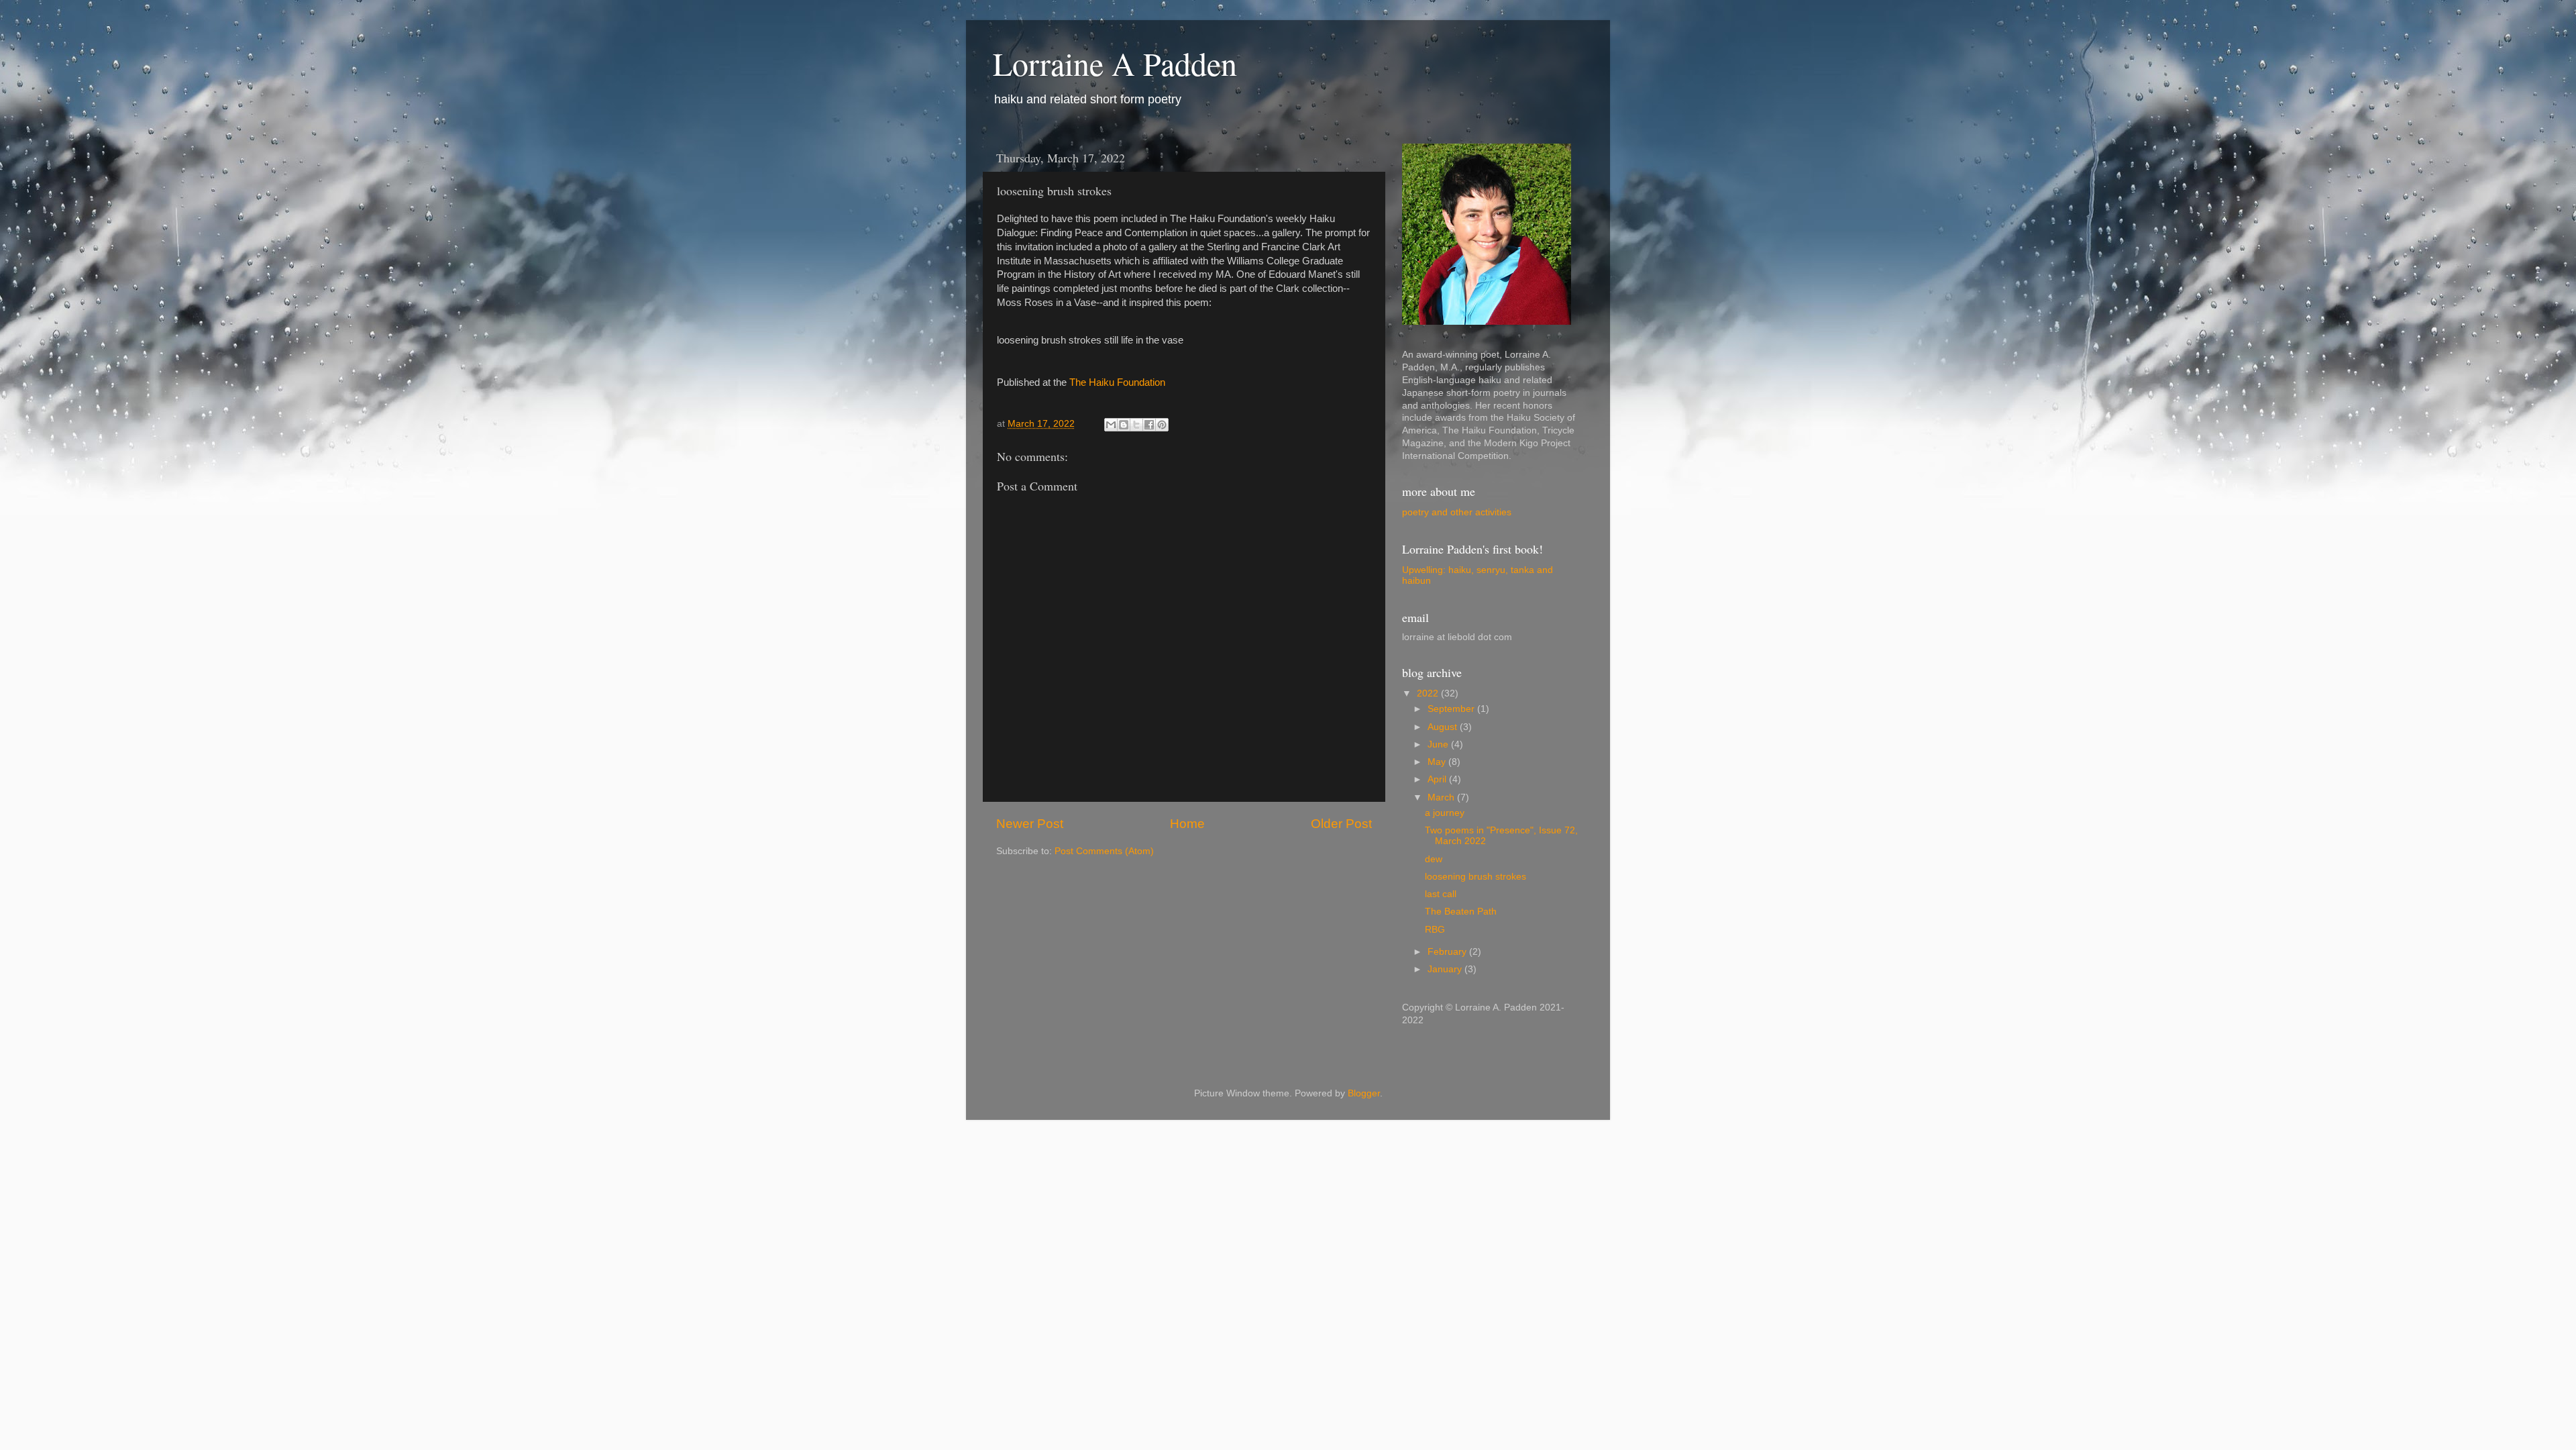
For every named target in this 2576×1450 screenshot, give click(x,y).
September (1452, 709)
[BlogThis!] (1124, 425)
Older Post (1341, 824)
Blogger (1364, 1093)
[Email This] (1111, 425)
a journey (1445, 813)
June (1439, 744)
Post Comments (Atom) (1104, 851)
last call (1441, 894)
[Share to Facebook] (1149, 425)
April (1438, 779)
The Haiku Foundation (1117, 382)
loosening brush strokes (1475, 877)
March (1442, 797)
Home (1187, 824)
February (1448, 952)
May (1438, 762)
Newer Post (1030, 824)
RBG (1435, 930)
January (1446, 969)
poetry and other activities (1457, 512)
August (1444, 727)
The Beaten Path (1461, 912)
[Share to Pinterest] (1162, 425)
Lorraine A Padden (1115, 63)
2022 (1429, 693)
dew (1434, 859)
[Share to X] (1136, 425)
